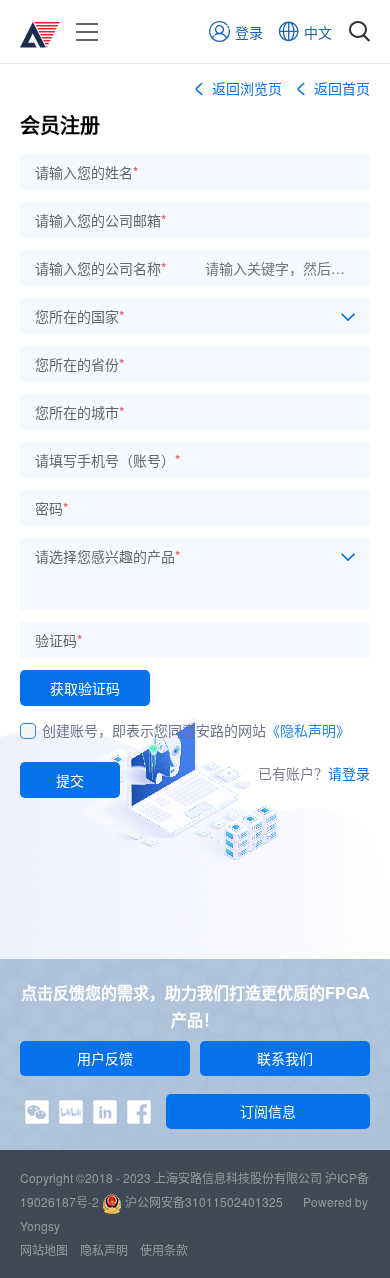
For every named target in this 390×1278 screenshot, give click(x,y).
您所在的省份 (79, 364)
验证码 (58, 640)
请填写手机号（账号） (107, 460)
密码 (51, 508)
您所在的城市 (79, 412)
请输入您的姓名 (86, 172)
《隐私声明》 (308, 730)
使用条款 (164, 1249)
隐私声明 (104, 1249)
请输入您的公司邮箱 (100, 220)
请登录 (349, 773)
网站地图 (44, 1249)
